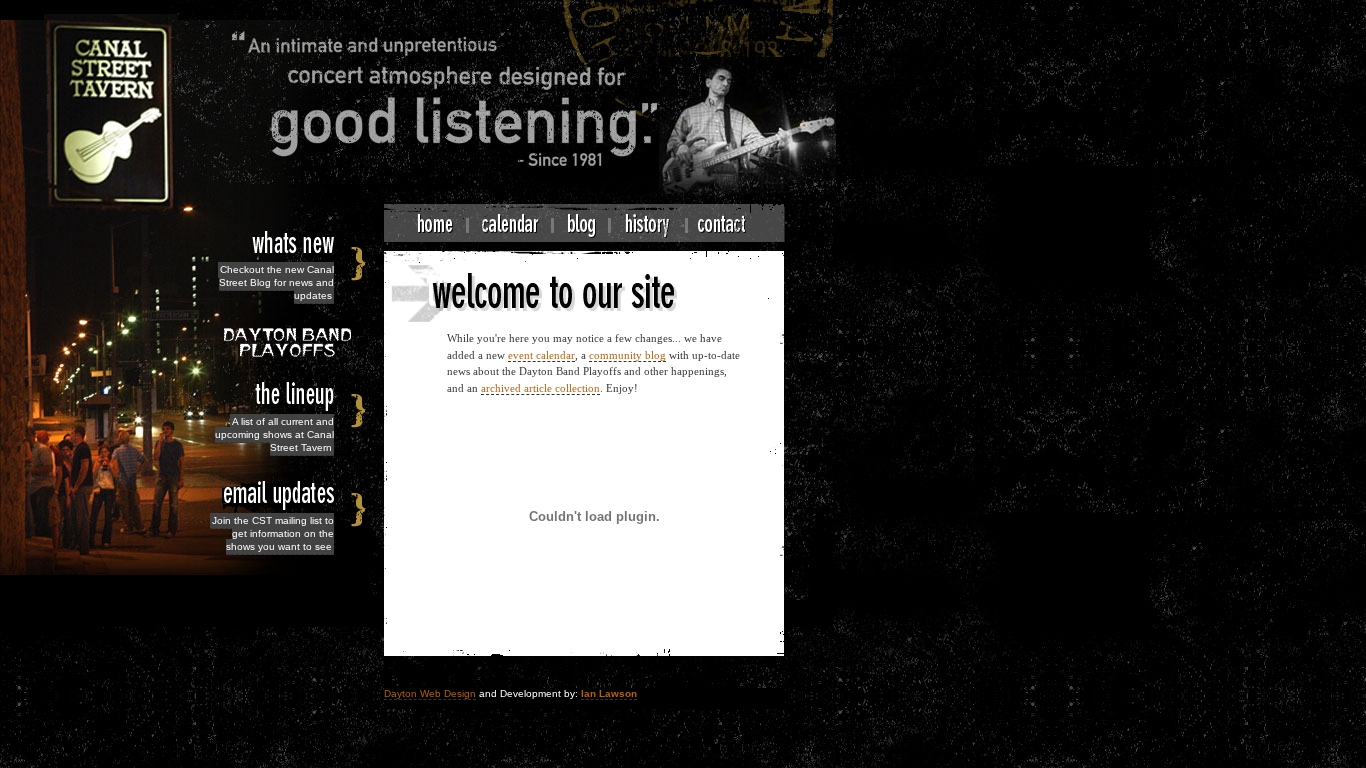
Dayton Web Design (430, 693)
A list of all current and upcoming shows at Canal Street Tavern (274, 434)
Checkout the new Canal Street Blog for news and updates (276, 282)
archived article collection (540, 388)
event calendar (541, 355)
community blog (627, 355)
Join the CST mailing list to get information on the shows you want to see (273, 533)
